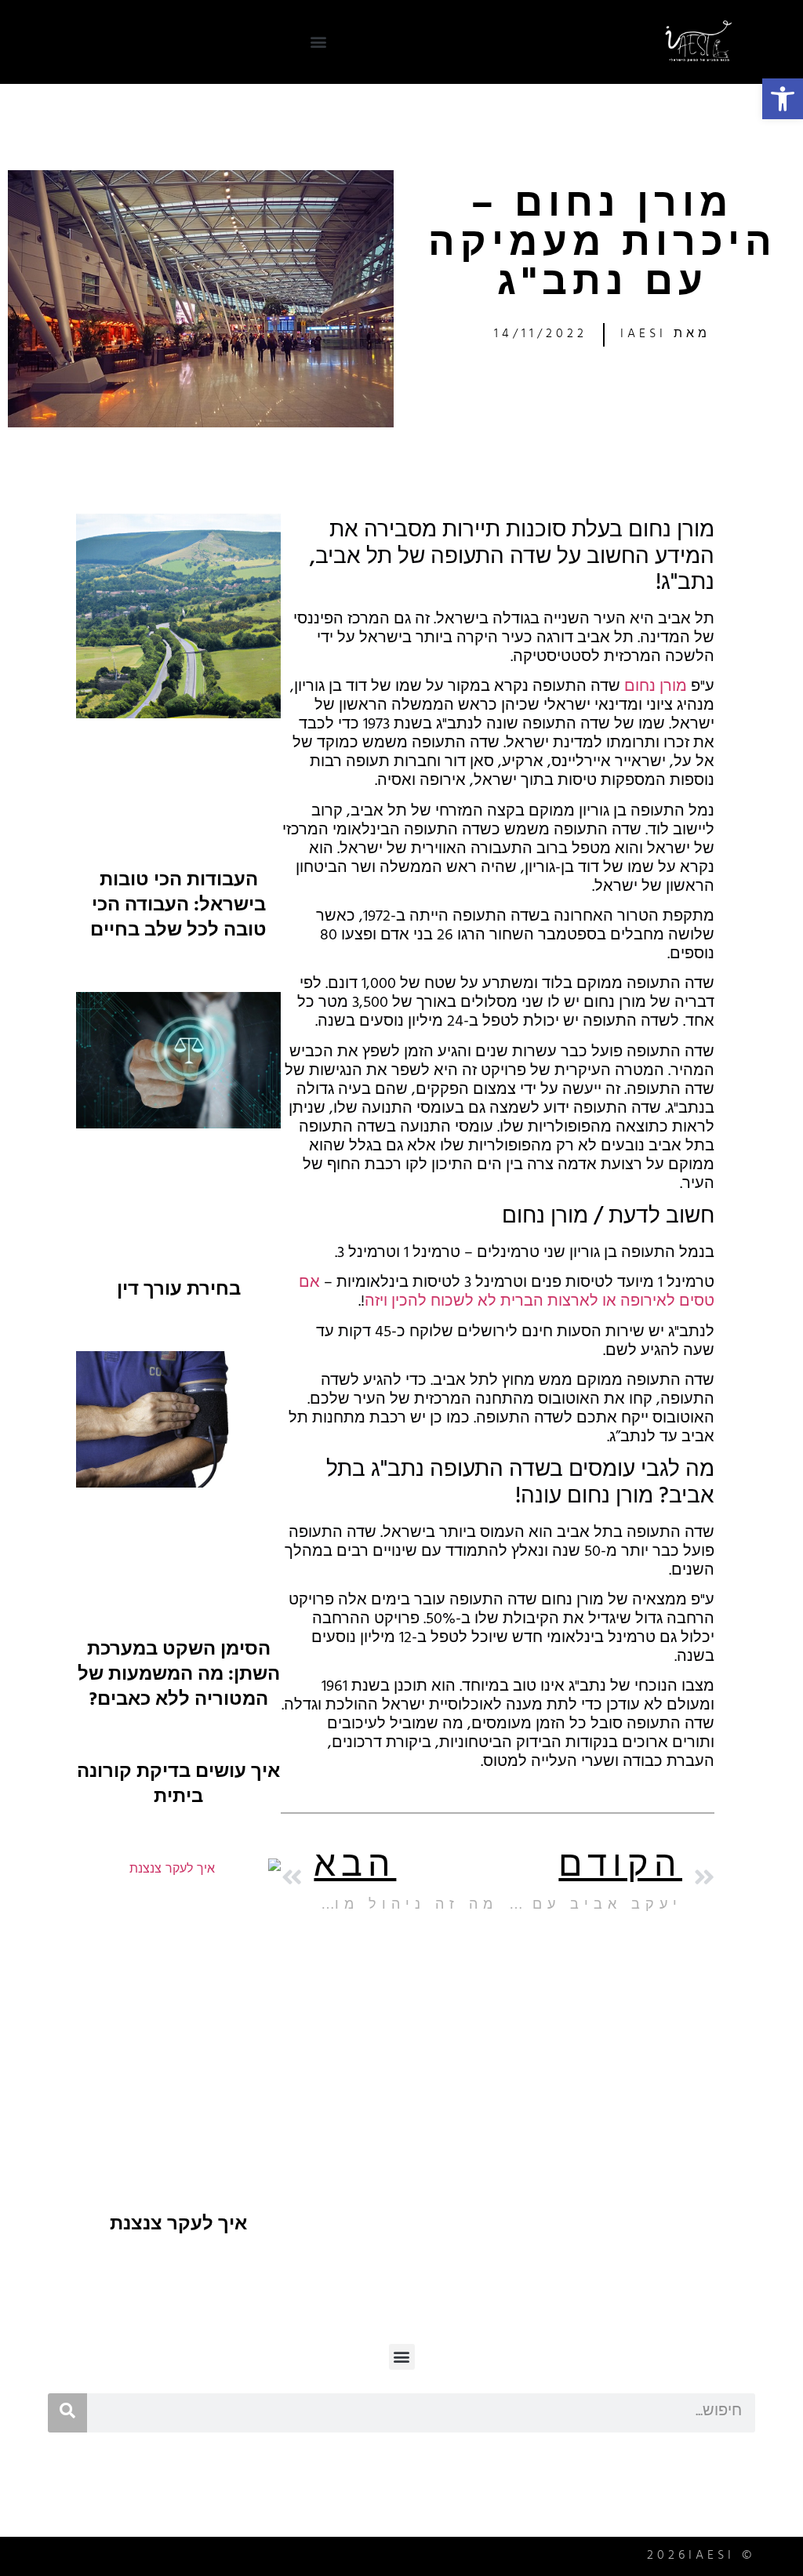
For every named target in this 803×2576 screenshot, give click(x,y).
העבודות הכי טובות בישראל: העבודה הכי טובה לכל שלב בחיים (178, 907)
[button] (783, 99)
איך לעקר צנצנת (178, 2226)
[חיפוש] (67, 2413)
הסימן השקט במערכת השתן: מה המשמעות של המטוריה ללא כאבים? (179, 1677)
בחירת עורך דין (179, 1292)
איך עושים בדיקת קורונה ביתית (178, 1786)
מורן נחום (656, 688)
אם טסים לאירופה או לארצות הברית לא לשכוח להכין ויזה (507, 1293)
